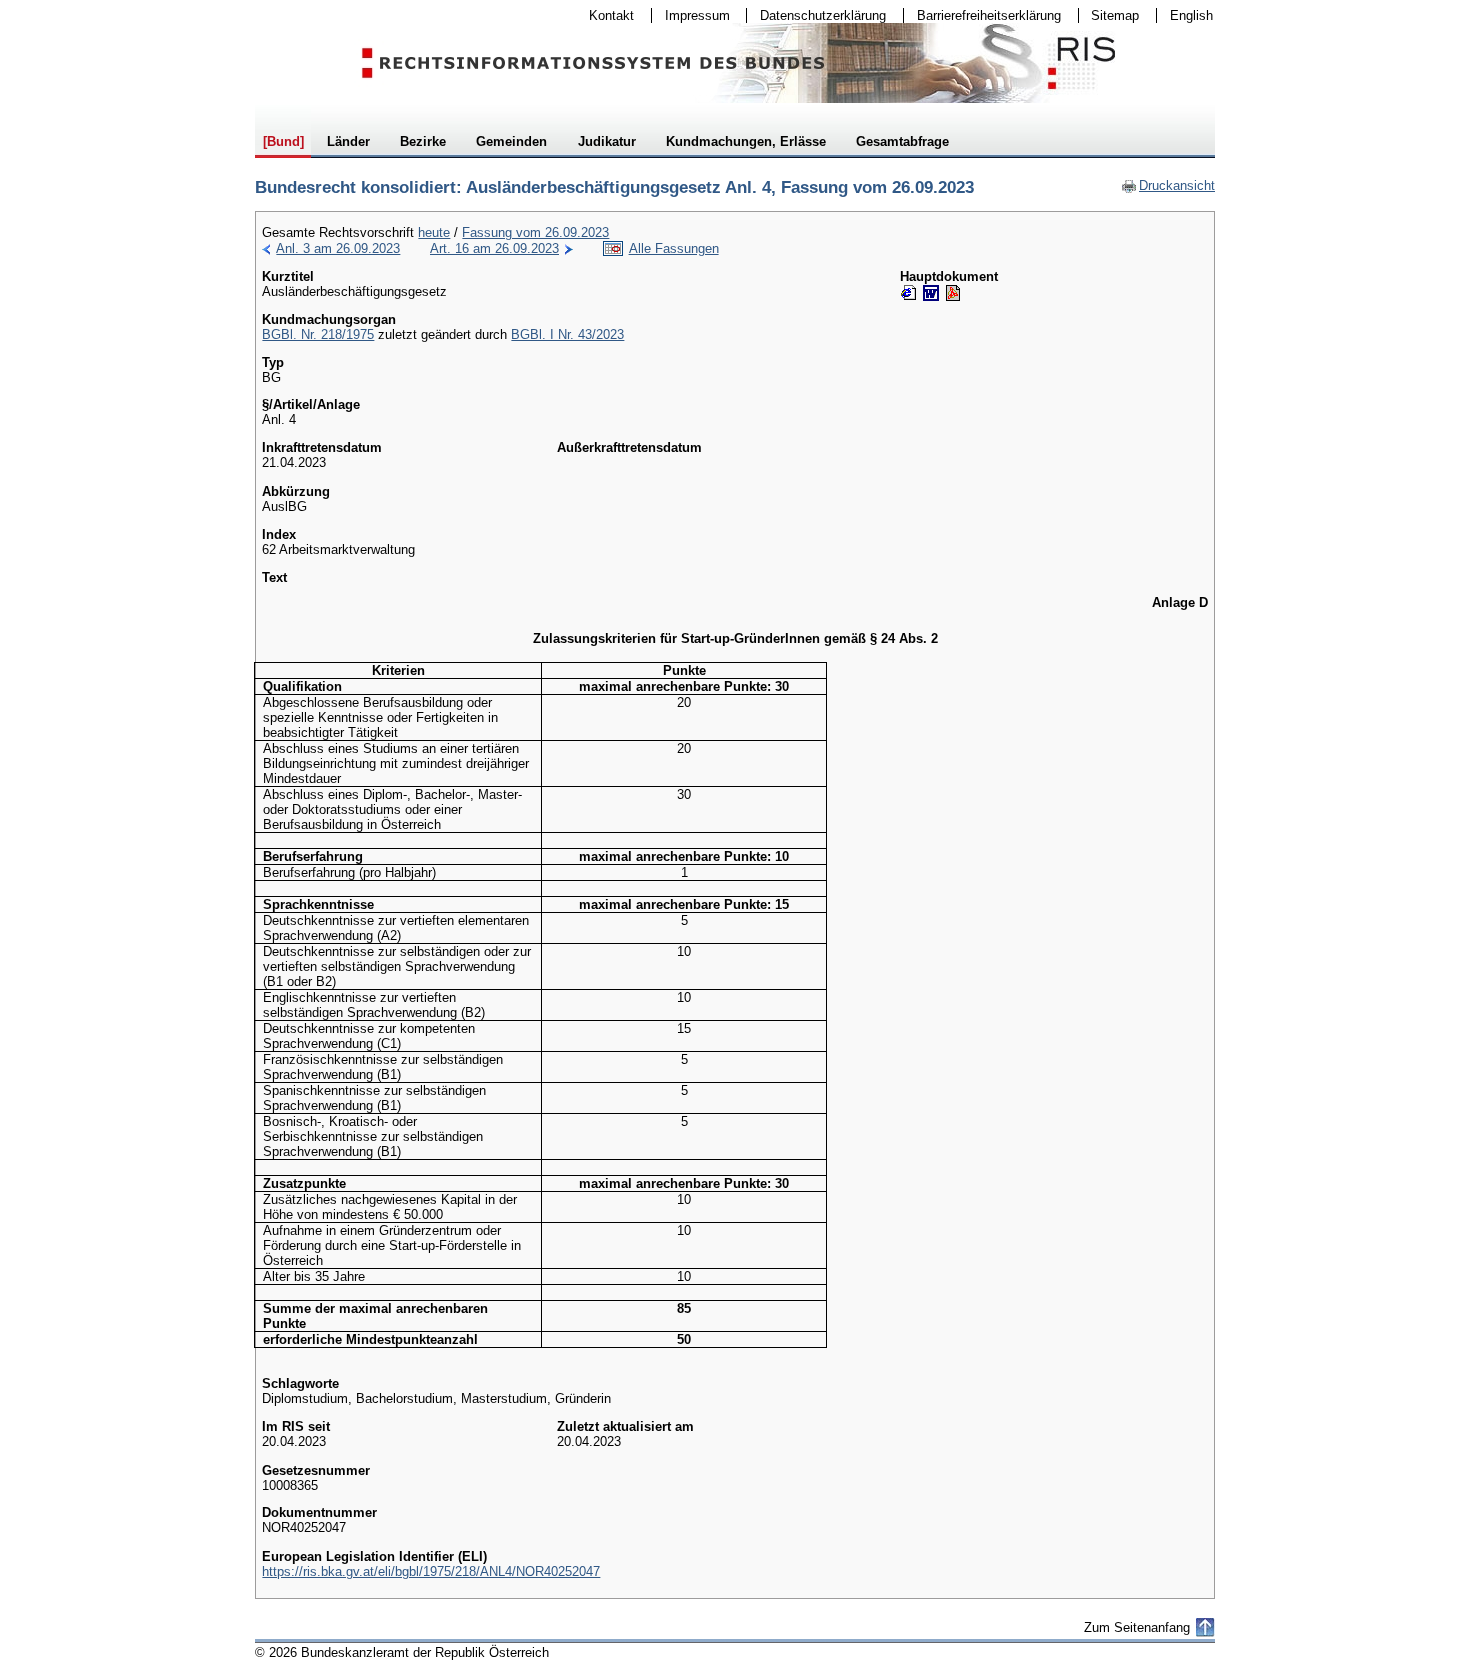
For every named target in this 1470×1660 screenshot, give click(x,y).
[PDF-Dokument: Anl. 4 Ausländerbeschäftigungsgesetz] (953, 293)
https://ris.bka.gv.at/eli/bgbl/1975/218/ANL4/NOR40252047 (431, 1571)
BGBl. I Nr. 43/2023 (567, 334)
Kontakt (605, 15)
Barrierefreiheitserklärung (982, 15)
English (1191, 15)
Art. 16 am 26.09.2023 (494, 248)
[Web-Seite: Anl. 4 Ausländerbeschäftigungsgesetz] (909, 293)
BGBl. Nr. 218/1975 (318, 334)
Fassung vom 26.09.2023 (535, 232)
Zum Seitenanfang (1137, 1627)
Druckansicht (1168, 185)
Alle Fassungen (674, 248)
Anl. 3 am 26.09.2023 (338, 248)
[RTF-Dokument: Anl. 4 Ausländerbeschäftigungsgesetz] (931, 293)
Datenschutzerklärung (816, 15)
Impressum (691, 15)
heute (434, 232)
